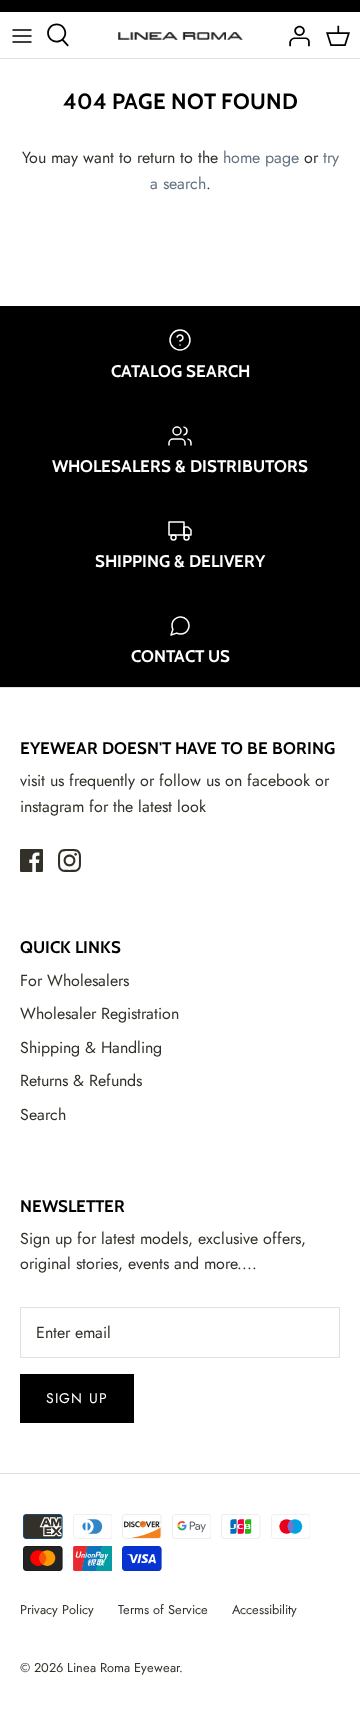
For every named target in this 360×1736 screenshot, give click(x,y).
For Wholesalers (74, 980)
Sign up (77, 1398)
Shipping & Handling (91, 1047)
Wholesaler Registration (99, 1013)
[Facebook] (31, 860)
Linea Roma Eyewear (123, 1667)
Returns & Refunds (81, 1080)
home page (261, 157)
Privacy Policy (57, 1609)
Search (43, 1114)
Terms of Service (163, 1609)
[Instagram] (69, 860)
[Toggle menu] (22, 35)
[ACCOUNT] (294, 35)
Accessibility (264, 1609)
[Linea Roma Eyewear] (180, 35)
